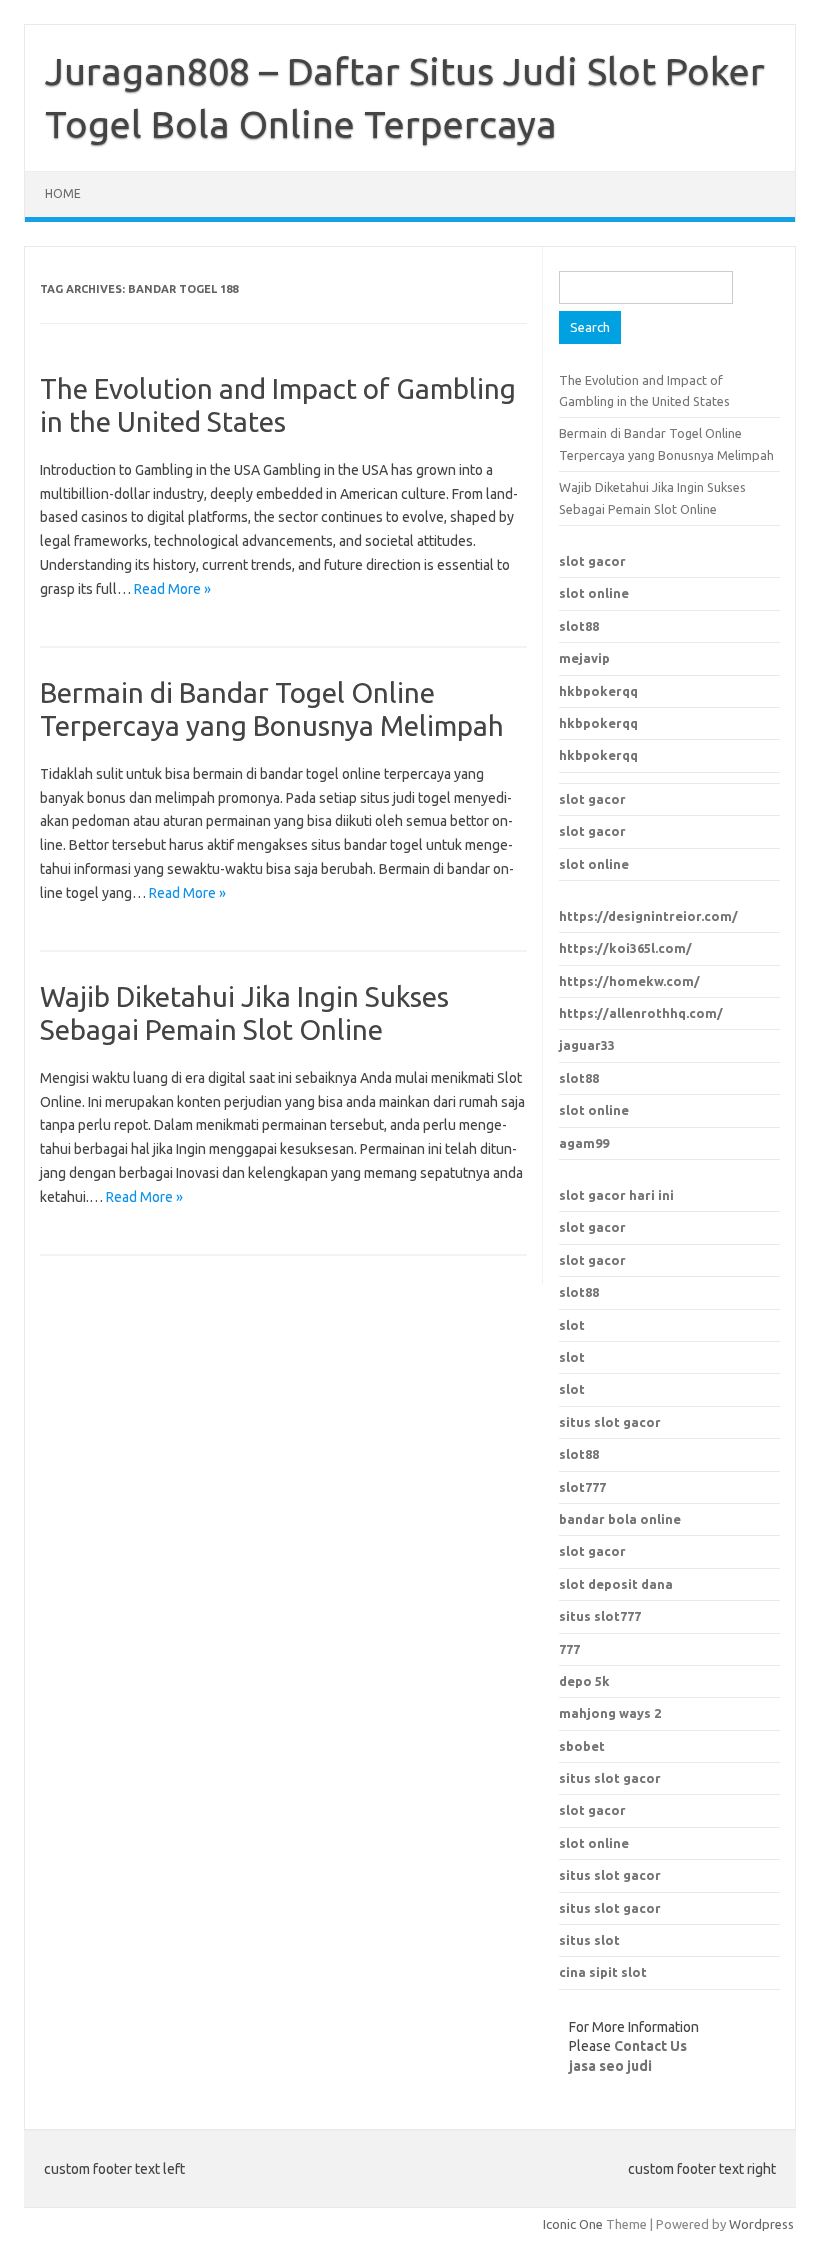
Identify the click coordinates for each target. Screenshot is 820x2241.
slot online (594, 593)
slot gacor (592, 561)
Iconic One (573, 2224)
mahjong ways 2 (610, 1713)
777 (569, 1649)
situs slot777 (600, 1616)
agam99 (584, 1143)
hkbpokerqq (598, 691)
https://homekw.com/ (629, 981)
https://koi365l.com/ (625, 948)
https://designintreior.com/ (648, 916)
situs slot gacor (610, 1778)
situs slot (589, 1940)
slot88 (579, 626)
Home (63, 193)
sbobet (582, 1746)
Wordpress (761, 2224)
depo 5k (584, 1681)
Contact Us (650, 2046)
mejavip (584, 658)
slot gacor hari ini (616, 1195)
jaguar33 (587, 1045)
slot (572, 1325)
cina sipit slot (603, 1972)
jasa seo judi (610, 2066)
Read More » (172, 589)
